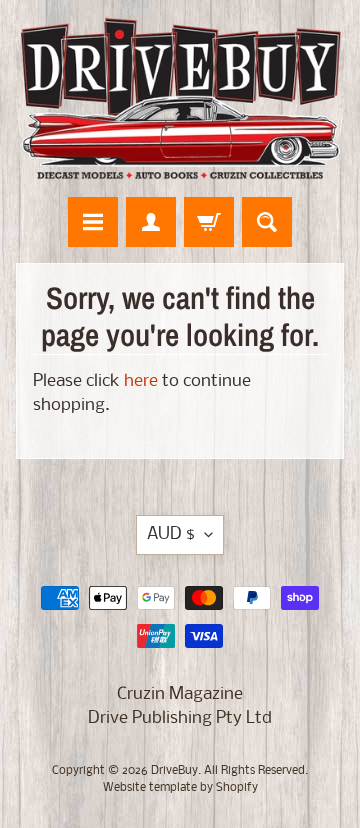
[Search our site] (267, 222)
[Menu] (93, 222)
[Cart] (209, 222)
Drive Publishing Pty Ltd (180, 718)
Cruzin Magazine (180, 694)
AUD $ (171, 534)
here (141, 381)
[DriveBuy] (180, 98)
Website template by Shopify (180, 788)
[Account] (151, 222)
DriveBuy (174, 771)
